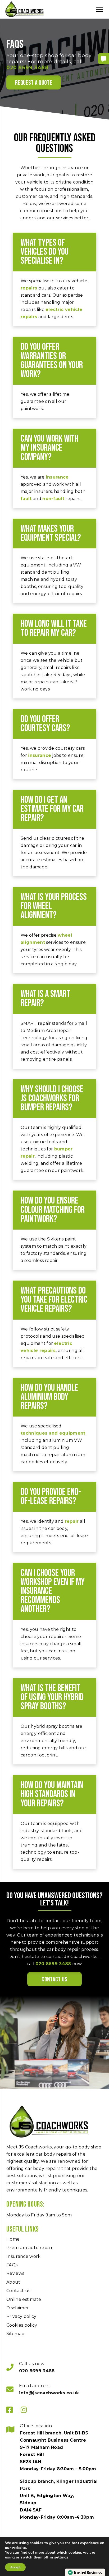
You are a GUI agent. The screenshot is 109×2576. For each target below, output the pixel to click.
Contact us (54, 1979)
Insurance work (23, 2256)
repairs (29, 288)
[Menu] (99, 9)
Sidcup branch (37, 2481)
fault (26, 499)
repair (72, 1521)
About (13, 2282)
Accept (15, 2567)
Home (13, 2239)
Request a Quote (34, 83)
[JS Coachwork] (25, 9)
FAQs (12, 2265)
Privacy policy (21, 2316)
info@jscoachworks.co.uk (49, 2393)
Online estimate (24, 2299)
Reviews (15, 2273)
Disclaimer (18, 2308)
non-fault (53, 499)
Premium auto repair (29, 2248)
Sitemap (15, 2334)
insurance (57, 477)
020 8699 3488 (27, 68)
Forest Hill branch (41, 2433)
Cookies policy (22, 2325)
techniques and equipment (53, 1433)
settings (61, 2557)
